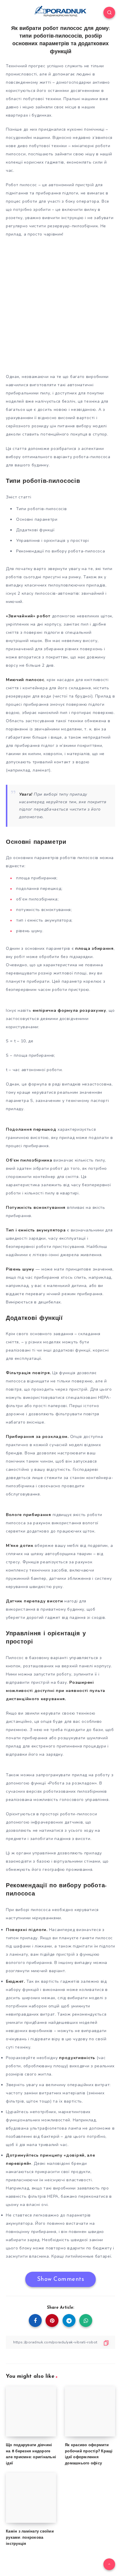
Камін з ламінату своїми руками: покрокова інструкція (30, 2538)
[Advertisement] (60, 304)
